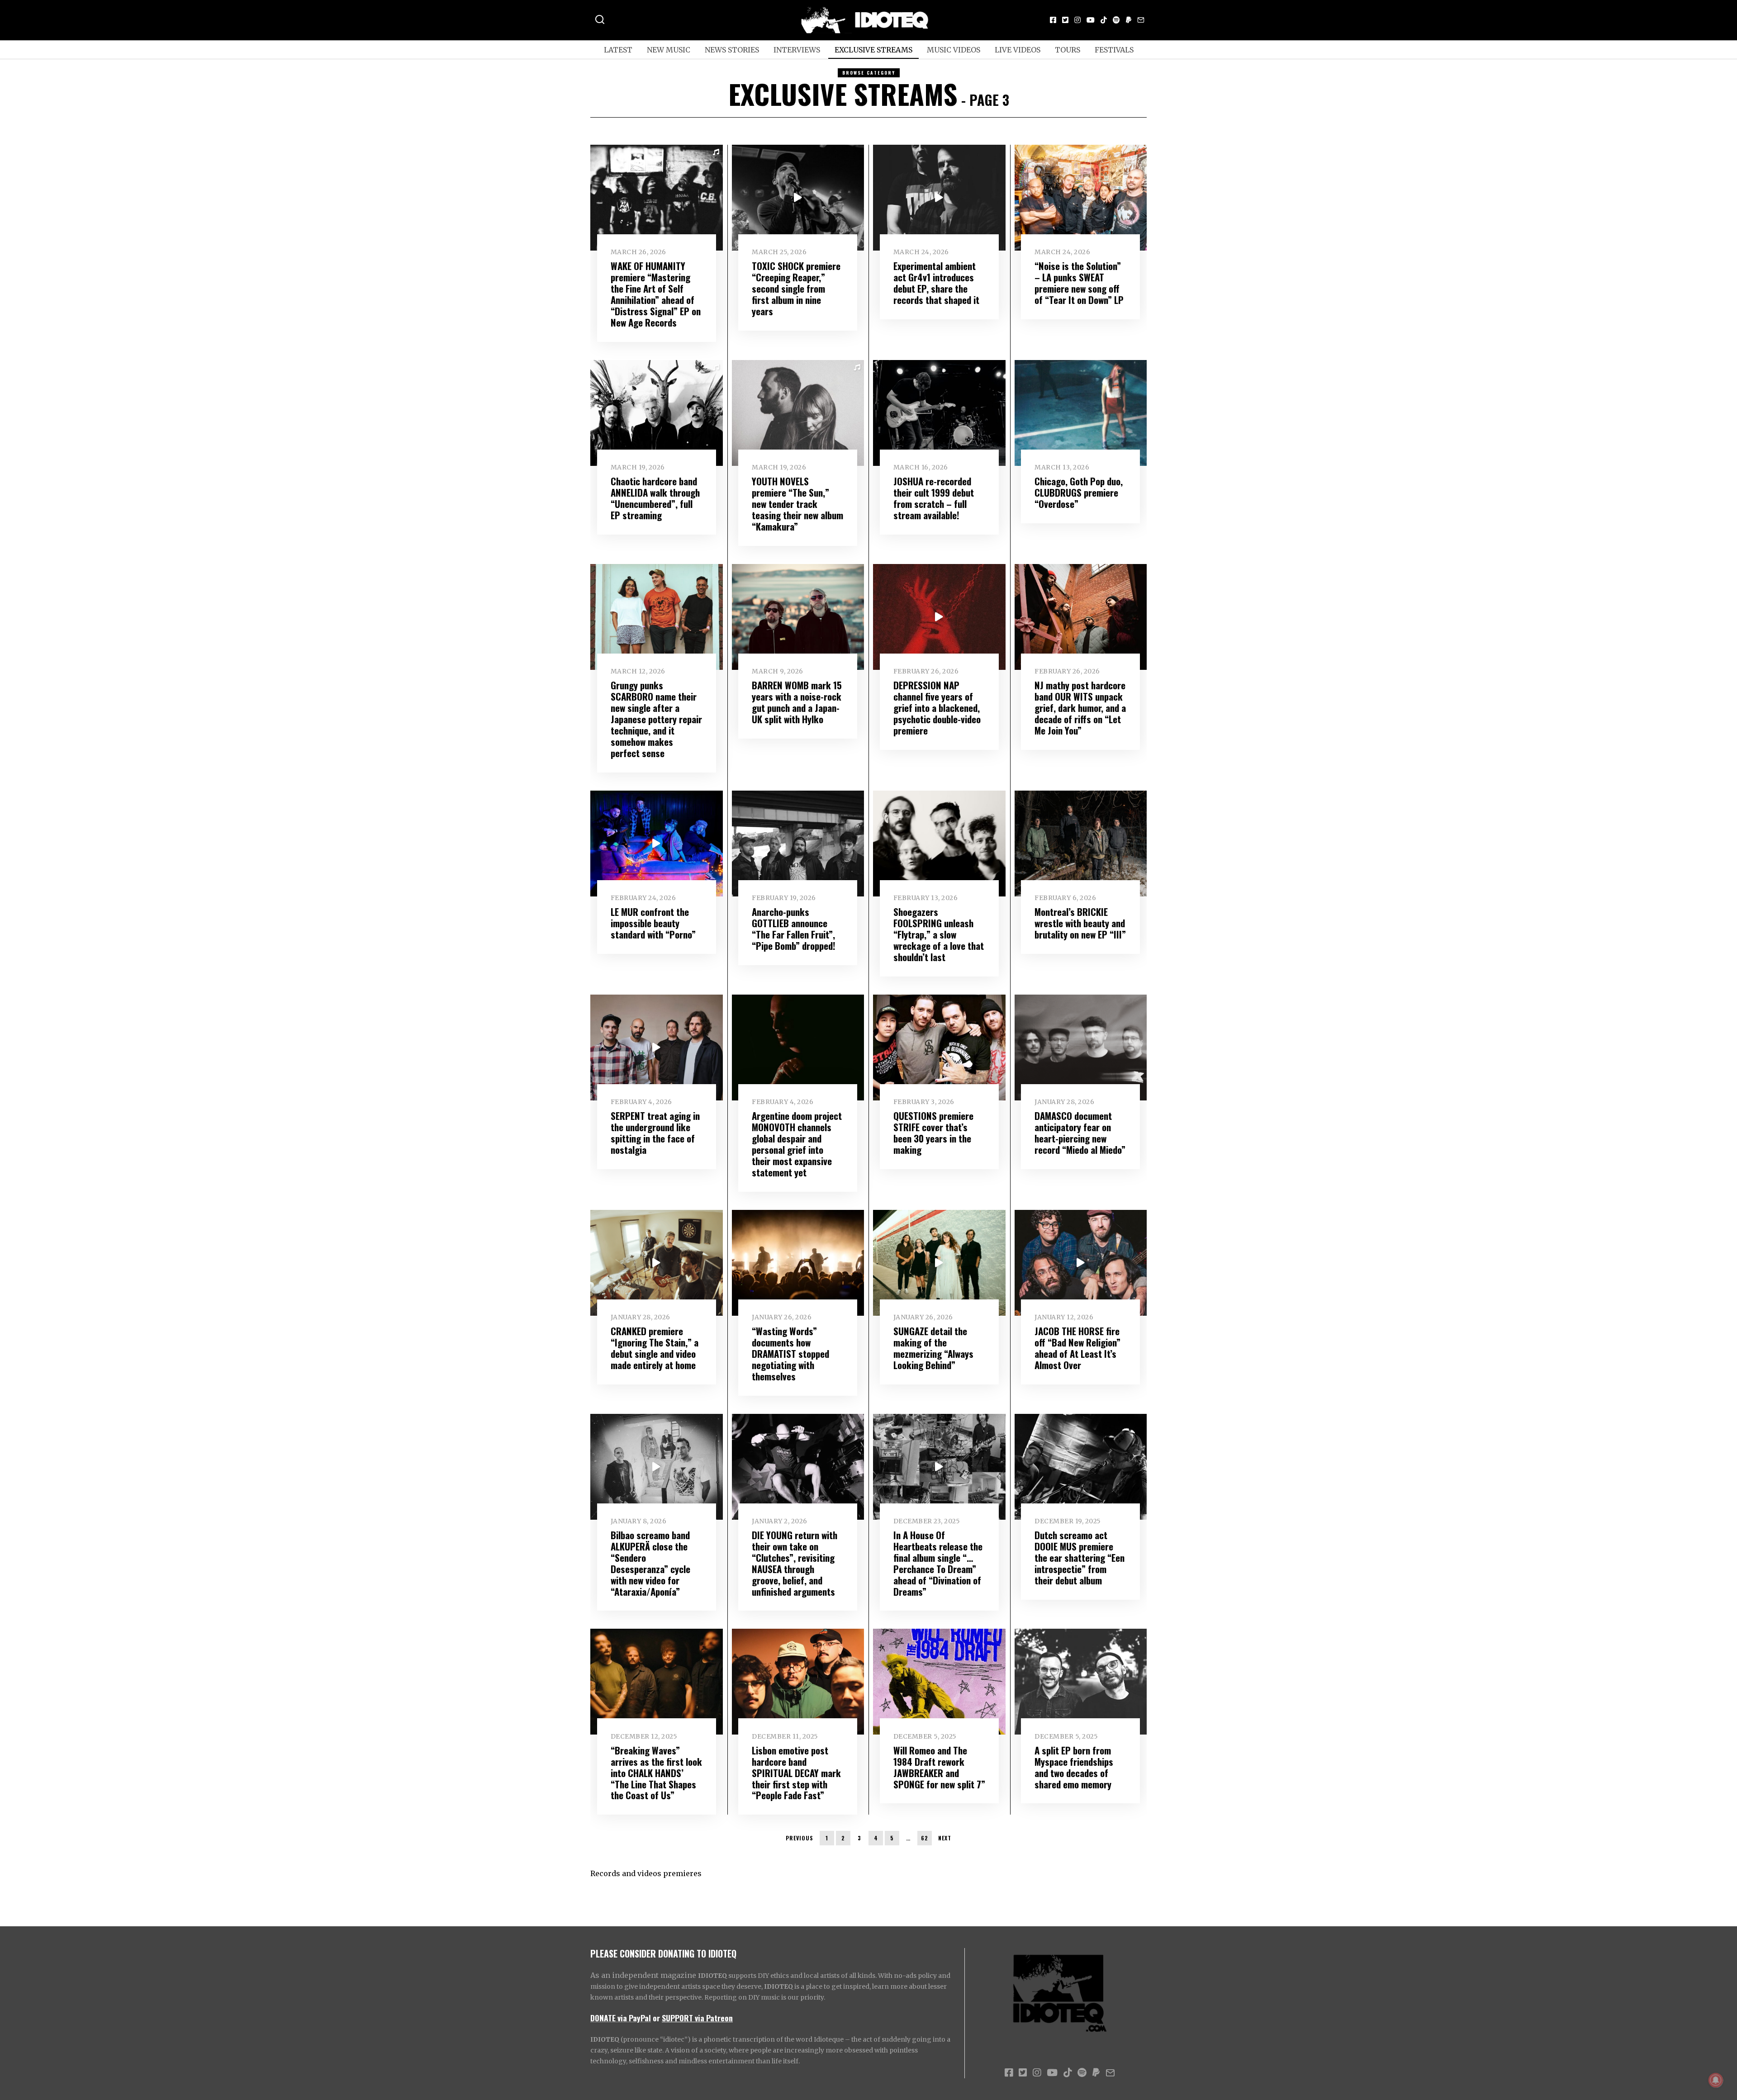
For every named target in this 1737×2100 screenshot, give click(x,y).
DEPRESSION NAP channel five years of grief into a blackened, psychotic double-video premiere (937, 708)
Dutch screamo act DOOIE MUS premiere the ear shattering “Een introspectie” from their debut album (1080, 1557)
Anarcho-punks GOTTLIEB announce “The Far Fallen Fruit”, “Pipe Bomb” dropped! (794, 929)
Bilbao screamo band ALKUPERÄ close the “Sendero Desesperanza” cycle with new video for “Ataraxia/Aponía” (650, 1563)
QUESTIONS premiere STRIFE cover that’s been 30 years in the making (933, 1133)
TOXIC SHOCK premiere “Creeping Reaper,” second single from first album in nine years (796, 288)
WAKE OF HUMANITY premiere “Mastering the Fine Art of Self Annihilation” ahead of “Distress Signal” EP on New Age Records (656, 294)
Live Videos (1018, 50)
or (656, 2018)
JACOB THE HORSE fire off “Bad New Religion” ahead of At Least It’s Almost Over (1077, 1348)
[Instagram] (1077, 20)
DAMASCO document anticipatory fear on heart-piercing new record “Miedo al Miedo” (1080, 1133)
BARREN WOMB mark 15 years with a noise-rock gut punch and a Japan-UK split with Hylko (797, 702)
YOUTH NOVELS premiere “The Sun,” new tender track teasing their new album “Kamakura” (797, 504)
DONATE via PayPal (621, 2018)
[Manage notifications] (1716, 2080)
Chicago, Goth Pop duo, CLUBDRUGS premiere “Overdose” (1079, 492)
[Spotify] (1116, 20)
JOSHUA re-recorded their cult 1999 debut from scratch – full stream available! (934, 498)
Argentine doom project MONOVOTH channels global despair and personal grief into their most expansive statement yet (797, 1144)
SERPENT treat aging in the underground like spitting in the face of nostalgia (655, 1133)
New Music (669, 50)
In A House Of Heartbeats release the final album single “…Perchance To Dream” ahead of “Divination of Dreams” (938, 1563)
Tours (1068, 50)
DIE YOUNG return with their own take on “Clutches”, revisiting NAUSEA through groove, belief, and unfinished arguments (795, 1563)
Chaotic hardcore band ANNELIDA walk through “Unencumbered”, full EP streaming (655, 498)
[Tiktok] (1104, 20)
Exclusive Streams (873, 50)
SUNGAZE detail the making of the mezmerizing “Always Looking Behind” (933, 1348)
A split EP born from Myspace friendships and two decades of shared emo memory (1074, 1767)
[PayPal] (1129, 20)
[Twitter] (1065, 20)
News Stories (732, 50)
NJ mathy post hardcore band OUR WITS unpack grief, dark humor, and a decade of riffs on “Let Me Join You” (1080, 708)
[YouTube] (1091, 20)
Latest (618, 50)
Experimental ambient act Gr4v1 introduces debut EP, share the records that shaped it (936, 283)
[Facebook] (1053, 20)
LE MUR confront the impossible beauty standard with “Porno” (653, 923)
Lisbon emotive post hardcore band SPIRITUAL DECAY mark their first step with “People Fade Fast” (796, 1773)
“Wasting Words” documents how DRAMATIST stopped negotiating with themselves (790, 1353)
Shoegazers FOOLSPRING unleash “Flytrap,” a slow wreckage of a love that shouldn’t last (939, 934)
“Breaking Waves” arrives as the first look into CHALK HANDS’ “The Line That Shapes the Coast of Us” (656, 1773)
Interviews (797, 50)
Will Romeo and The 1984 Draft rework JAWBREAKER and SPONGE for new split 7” (939, 1767)
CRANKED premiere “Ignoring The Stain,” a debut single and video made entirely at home (655, 1348)
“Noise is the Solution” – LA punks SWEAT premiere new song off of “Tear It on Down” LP (1079, 283)
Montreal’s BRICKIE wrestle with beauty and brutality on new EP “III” (1080, 923)
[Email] (1141, 20)
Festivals (1114, 50)
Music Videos (954, 50)
